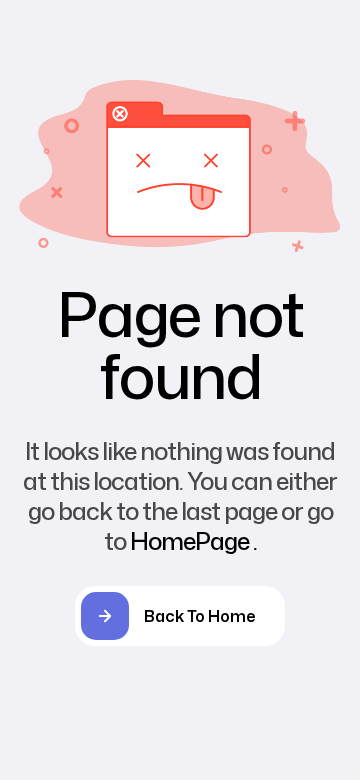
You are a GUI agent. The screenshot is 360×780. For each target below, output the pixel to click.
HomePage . (193, 541)
